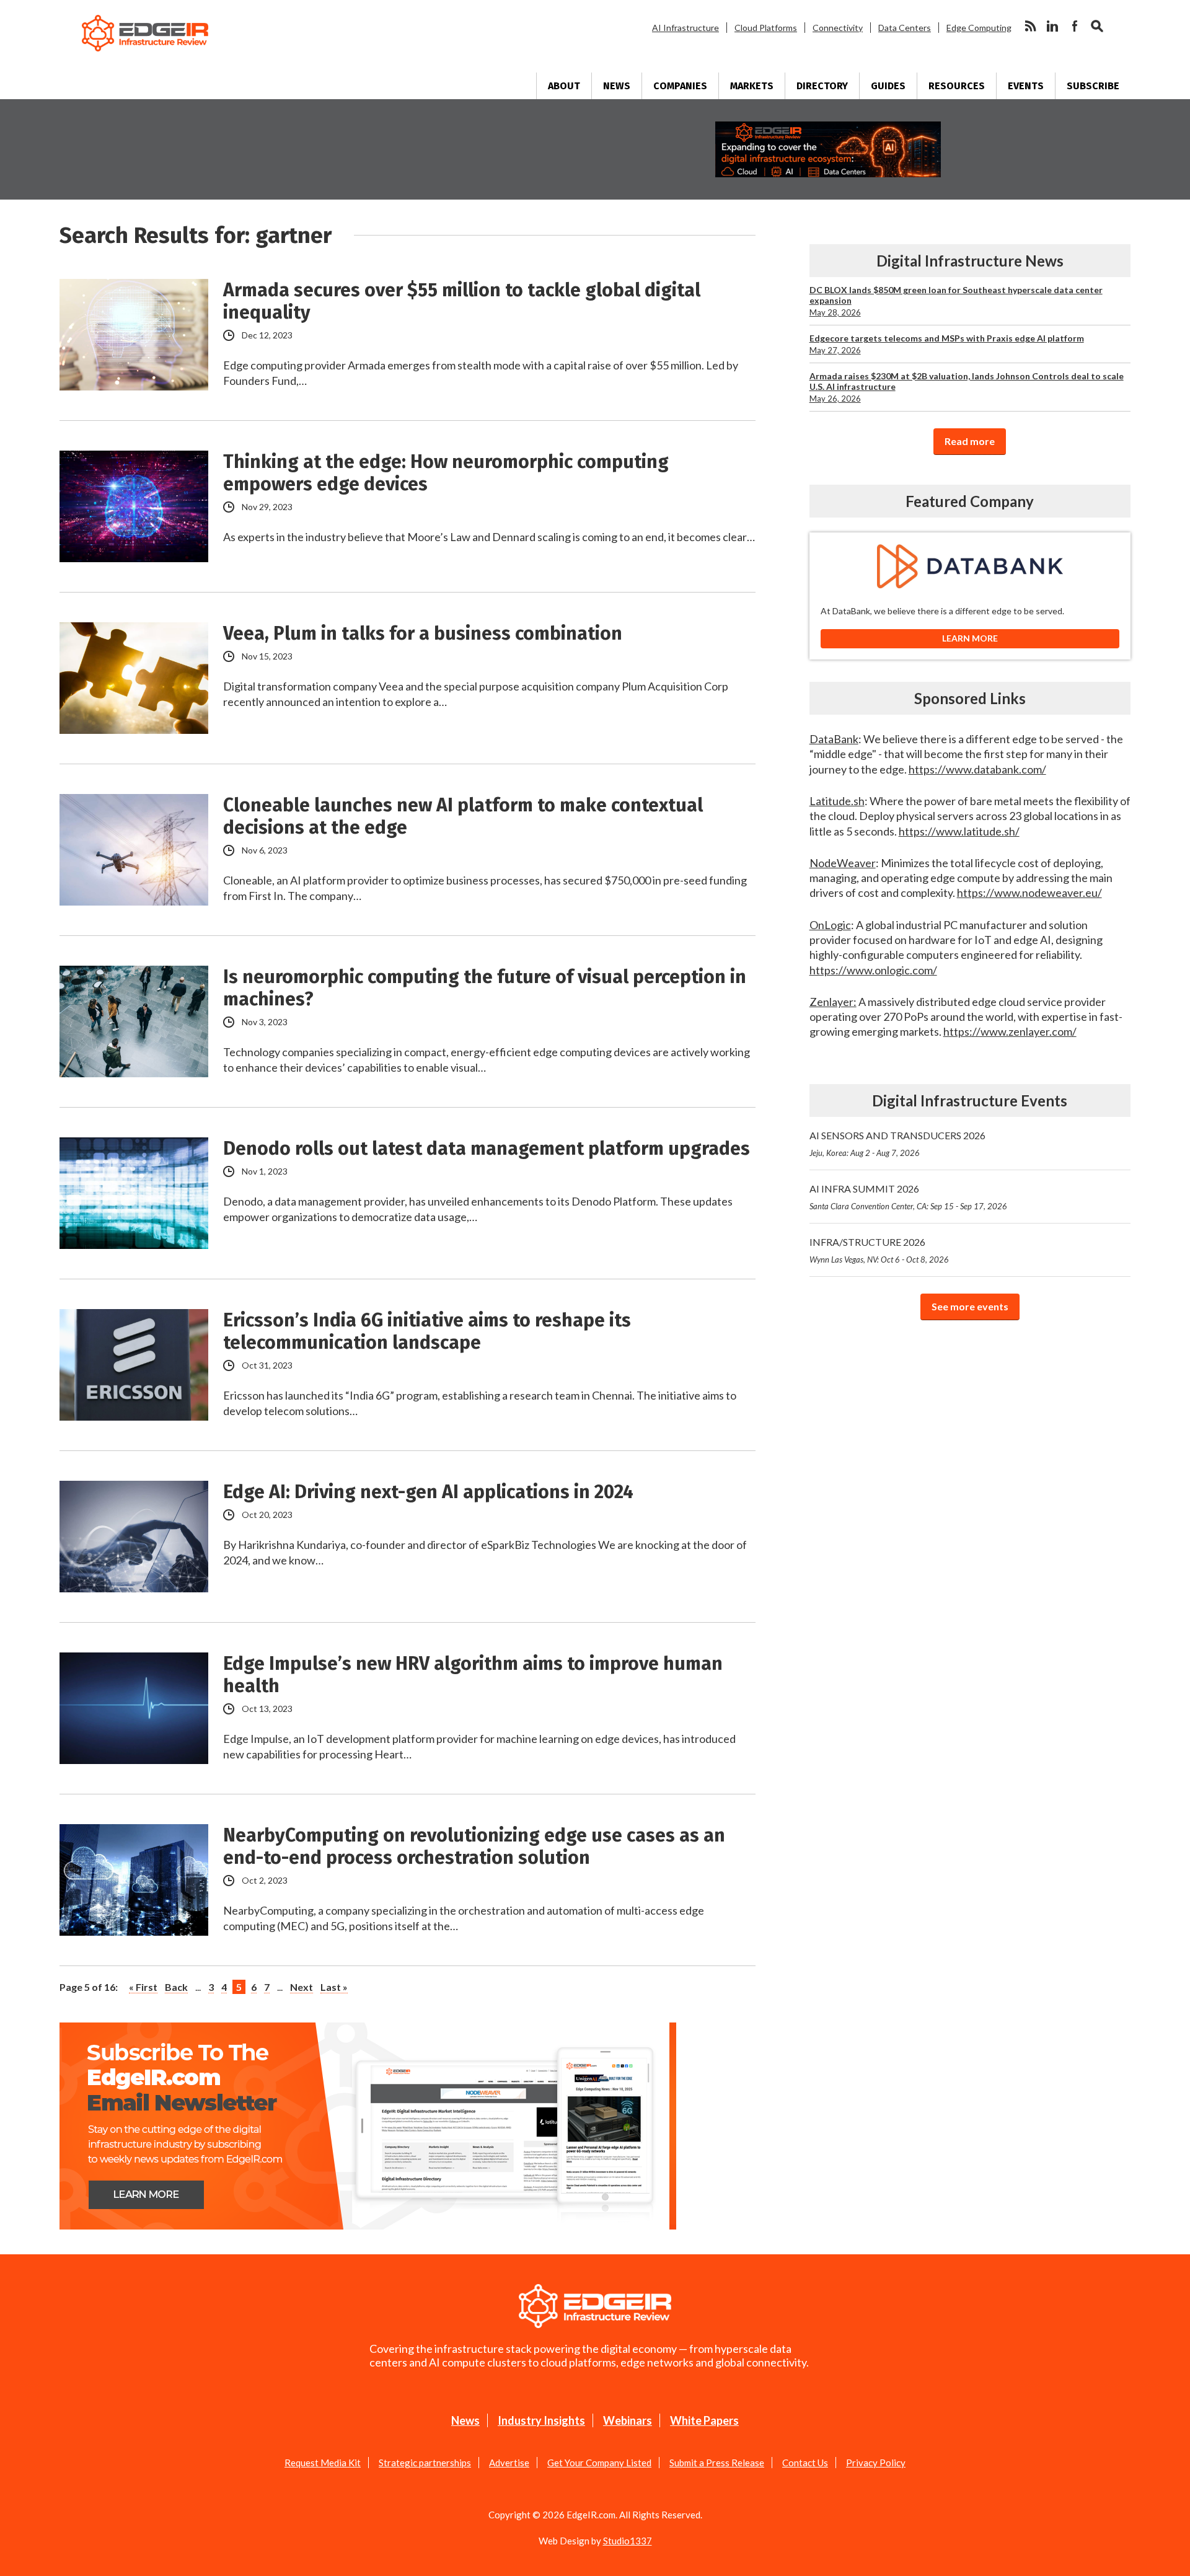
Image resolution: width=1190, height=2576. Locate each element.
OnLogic (830, 925)
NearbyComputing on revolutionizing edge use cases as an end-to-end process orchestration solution (474, 1846)
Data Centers (905, 28)
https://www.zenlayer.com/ (1010, 1031)
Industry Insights (541, 2420)
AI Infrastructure (685, 28)
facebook (1075, 26)
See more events (970, 1306)
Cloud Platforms (766, 28)
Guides (888, 86)
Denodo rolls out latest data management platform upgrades (487, 1149)
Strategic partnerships (425, 2463)
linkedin (1052, 26)
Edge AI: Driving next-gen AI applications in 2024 (428, 1492)
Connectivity (838, 28)
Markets (752, 86)
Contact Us (805, 2463)
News (617, 86)
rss (1030, 26)
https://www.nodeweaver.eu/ (1029, 893)
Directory (822, 86)
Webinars (628, 2420)
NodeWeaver (843, 863)
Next (302, 1987)
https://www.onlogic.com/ (873, 970)
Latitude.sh (837, 801)
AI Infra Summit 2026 (908, 1197)
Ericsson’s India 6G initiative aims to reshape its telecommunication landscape (427, 1331)
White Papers (704, 2420)
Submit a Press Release (717, 2463)
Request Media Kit (323, 2463)
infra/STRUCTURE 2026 (879, 1250)
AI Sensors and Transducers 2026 (897, 1144)
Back (176, 1987)
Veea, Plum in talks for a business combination (423, 633)
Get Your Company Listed (599, 2463)
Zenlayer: (833, 1002)
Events (1026, 86)
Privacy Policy (876, 2463)
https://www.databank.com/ (977, 769)
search (1097, 26)
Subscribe (1093, 86)
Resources (957, 86)
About (564, 86)
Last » (334, 1987)
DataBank (834, 739)
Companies (680, 86)
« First (143, 1987)
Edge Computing (979, 28)
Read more (970, 441)
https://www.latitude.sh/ (959, 831)
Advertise (509, 2463)
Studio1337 (628, 2541)
